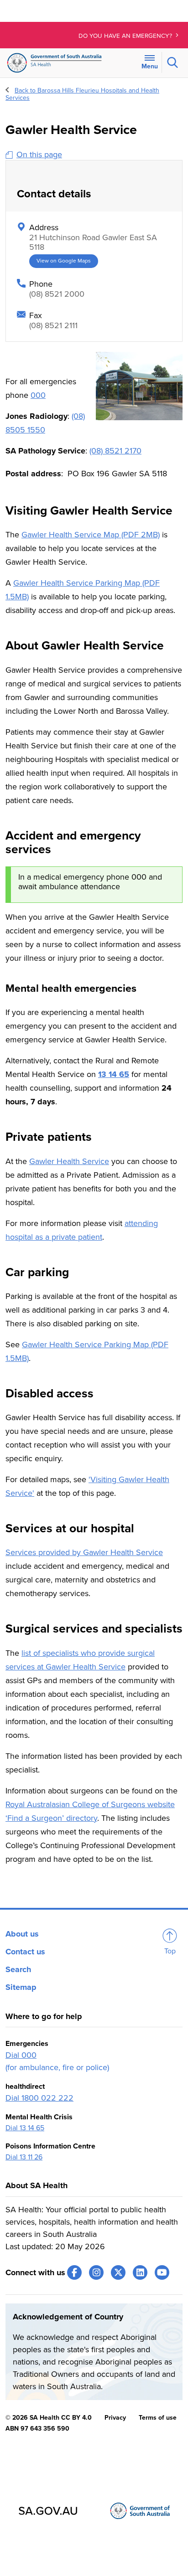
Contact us (25, 1952)
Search (18, 1969)
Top (170, 1951)
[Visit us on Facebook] (74, 2272)
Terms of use (158, 2418)
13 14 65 (114, 1074)
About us (22, 1934)
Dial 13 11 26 (24, 2157)
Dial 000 (21, 2055)
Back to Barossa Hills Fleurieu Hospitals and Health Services (82, 94)
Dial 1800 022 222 (39, 2098)
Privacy (115, 2418)
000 (38, 395)
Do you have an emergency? (126, 36)
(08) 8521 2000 (57, 294)
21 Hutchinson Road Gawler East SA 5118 (93, 242)
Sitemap (21, 1987)
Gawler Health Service (69, 1161)
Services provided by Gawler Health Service (84, 1552)
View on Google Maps (64, 261)
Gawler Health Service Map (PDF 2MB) (91, 535)
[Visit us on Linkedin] (140, 2272)
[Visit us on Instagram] (96, 2272)
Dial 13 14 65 (25, 2128)
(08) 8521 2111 (53, 325)
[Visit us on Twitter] (118, 2272)
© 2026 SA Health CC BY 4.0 (49, 2418)
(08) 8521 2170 (115, 451)
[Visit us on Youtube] (162, 2272)
